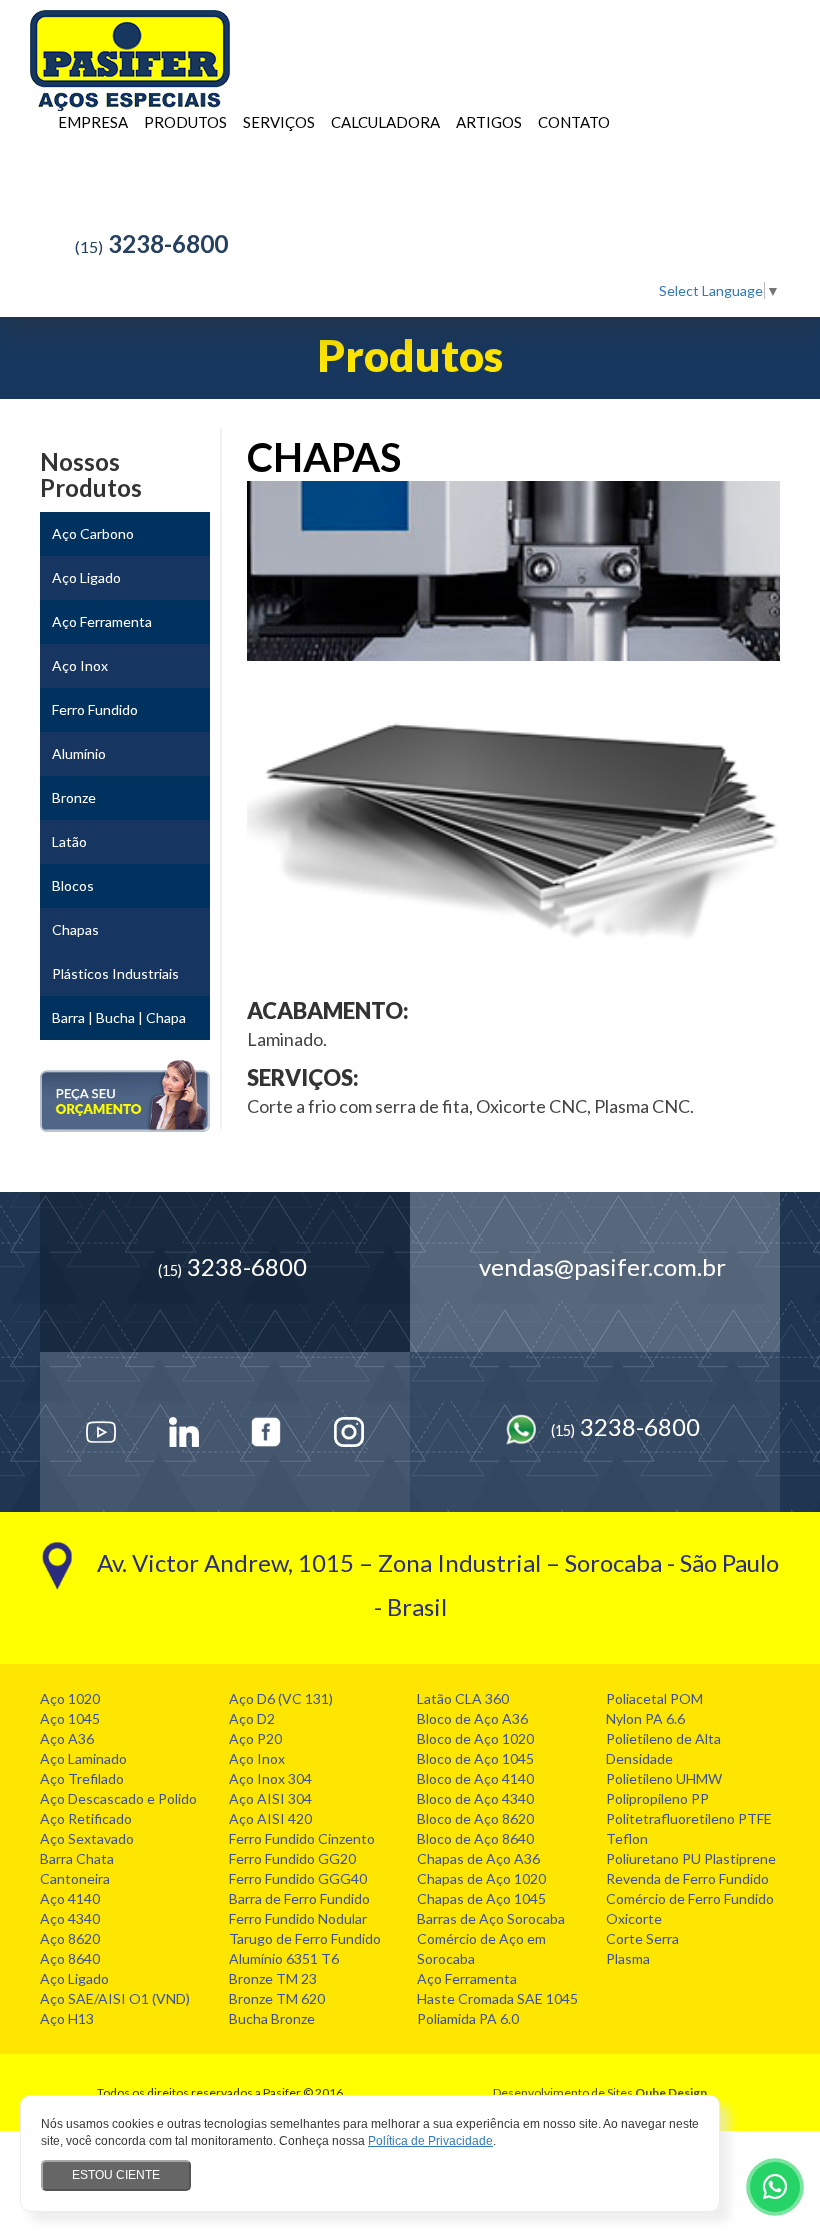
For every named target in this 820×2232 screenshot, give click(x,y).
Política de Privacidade (430, 2141)
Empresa (93, 122)
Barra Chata (77, 1858)
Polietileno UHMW (664, 1778)
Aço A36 (67, 1738)
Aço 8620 (70, 1938)
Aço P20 (255, 1738)
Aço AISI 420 (270, 1818)
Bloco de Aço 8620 (475, 1818)
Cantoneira (75, 1878)
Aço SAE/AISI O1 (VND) (115, 1998)
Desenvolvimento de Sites (563, 2092)
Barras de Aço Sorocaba (491, 1918)
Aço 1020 (70, 1698)
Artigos (489, 122)
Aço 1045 (70, 1718)
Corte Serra (642, 1938)
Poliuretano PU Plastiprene (691, 1858)
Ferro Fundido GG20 (292, 1858)
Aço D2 (252, 1718)
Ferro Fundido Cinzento (302, 1838)
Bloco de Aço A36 (472, 1718)
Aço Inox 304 (270, 1778)
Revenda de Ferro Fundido (687, 1878)
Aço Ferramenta (467, 1978)
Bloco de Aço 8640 (475, 1838)
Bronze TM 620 (277, 1998)
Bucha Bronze (272, 2018)
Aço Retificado (86, 1818)
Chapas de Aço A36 (478, 1858)
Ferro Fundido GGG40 (298, 1878)
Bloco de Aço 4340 (475, 1798)
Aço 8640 (70, 1958)
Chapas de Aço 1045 (481, 1898)
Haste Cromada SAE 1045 (497, 1998)
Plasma (628, 1958)
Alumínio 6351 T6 (284, 1958)
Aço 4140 (70, 1898)
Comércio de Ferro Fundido (690, 1898)
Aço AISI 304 (270, 1798)
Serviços (279, 122)
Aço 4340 (70, 1918)
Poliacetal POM (654, 1698)
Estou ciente (116, 2175)
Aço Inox (257, 1758)
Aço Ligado (74, 1978)
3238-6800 (151, 243)
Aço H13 (67, 2018)
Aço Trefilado (82, 1778)
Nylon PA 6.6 (645, 1718)
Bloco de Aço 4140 (475, 1778)
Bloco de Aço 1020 (475, 1738)
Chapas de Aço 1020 (481, 1878)
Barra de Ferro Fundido (299, 1898)
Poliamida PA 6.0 (468, 2018)
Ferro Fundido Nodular (298, 1918)
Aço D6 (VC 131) (281, 1698)
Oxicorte (634, 1918)
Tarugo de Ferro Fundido (305, 1938)
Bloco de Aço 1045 (475, 1758)
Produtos (185, 122)
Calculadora (385, 122)
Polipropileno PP (657, 1798)
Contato (574, 122)
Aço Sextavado (87, 1838)
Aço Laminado (83, 1758)
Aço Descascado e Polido (118, 1798)
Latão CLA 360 (463, 1698)
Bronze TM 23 (273, 1978)
